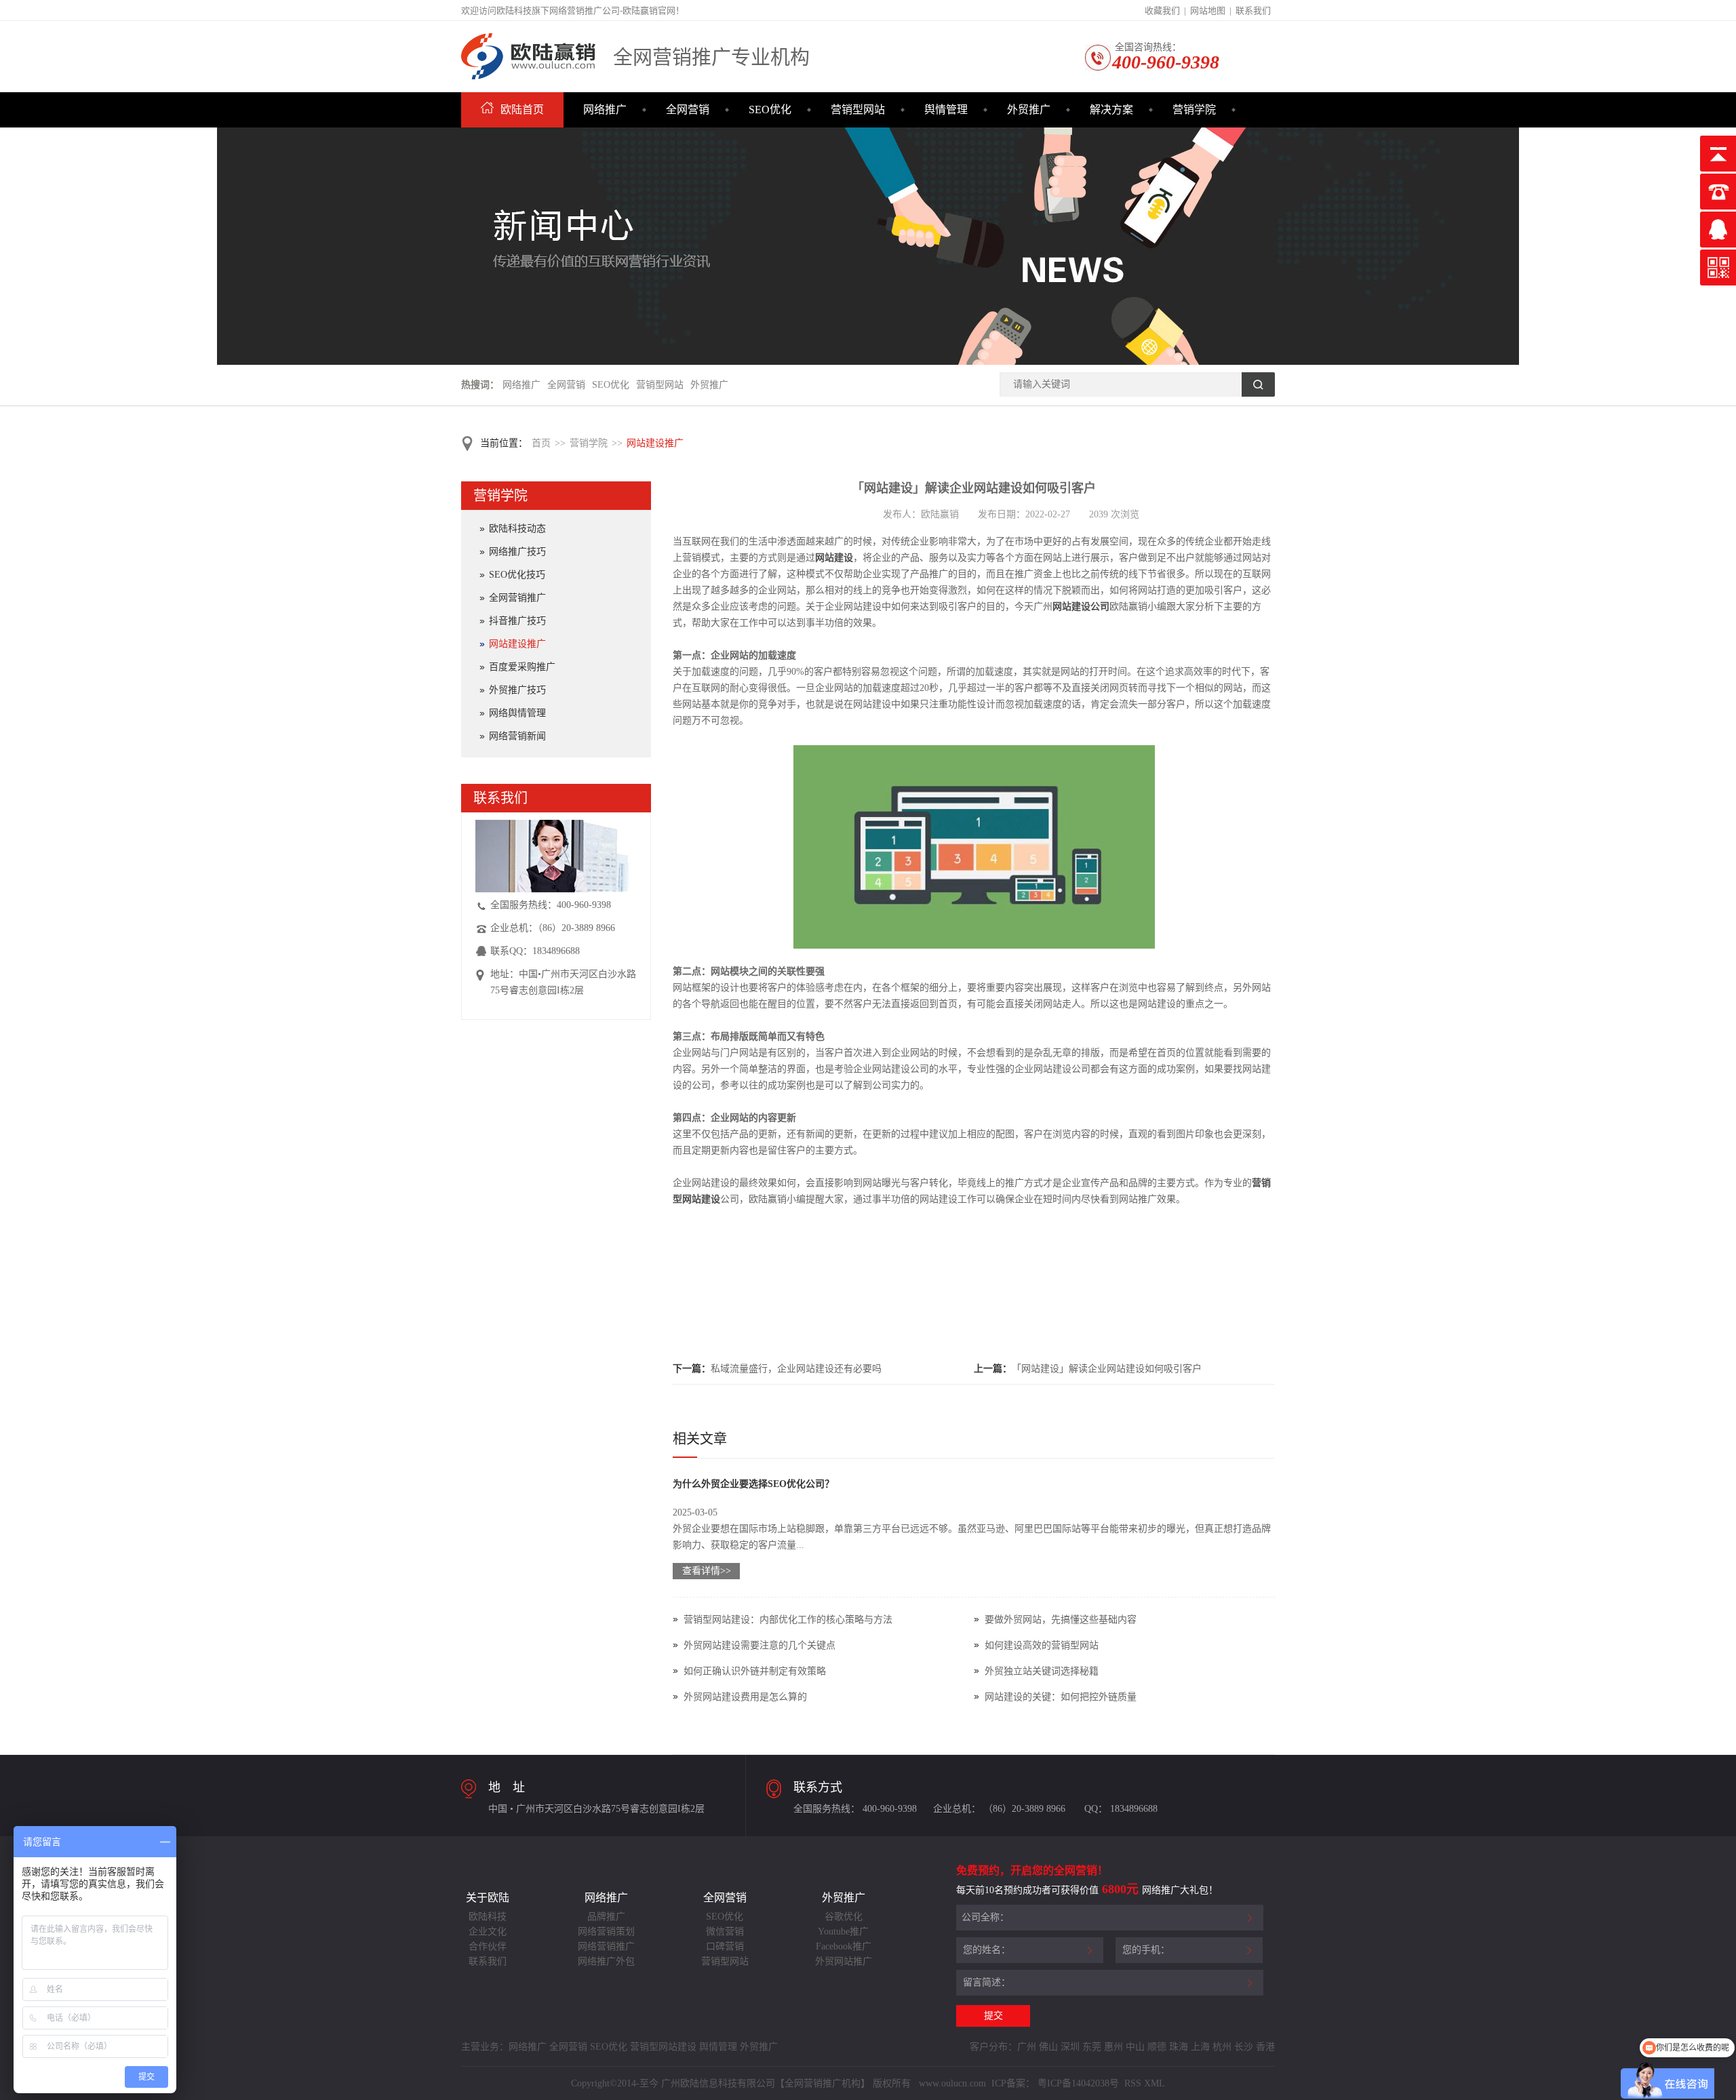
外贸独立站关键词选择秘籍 (1042, 1671)
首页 (541, 443)
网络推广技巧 (517, 552)
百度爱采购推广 (522, 667)
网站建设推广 (655, 443)
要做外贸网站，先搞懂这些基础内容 (1061, 1620)
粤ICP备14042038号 (1078, 2083)
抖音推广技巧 (517, 621)
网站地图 (1208, 11)
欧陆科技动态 (517, 529)
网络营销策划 (606, 1931)
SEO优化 (770, 110)
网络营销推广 (606, 1946)
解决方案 (1111, 110)
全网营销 (688, 110)
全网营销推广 (517, 598)
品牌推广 (606, 1917)
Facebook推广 (844, 1946)
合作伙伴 (488, 1946)
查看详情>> (707, 1571)
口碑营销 (725, 1946)
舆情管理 (946, 110)
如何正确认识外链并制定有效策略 (755, 1671)
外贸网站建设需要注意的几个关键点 (759, 1645)
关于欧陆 (488, 1898)
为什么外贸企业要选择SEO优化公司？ (753, 1484)
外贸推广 (1029, 110)
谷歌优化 (844, 1917)
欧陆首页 (522, 110)
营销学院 (1194, 110)
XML (1155, 2083)
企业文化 (488, 1931)
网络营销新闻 (517, 736)
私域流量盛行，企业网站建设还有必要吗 (796, 1369)
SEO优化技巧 (517, 575)
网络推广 (605, 110)
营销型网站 (858, 110)
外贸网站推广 (844, 1961)
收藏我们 (1162, 11)
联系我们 (1253, 11)
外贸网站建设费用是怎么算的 (745, 1697)
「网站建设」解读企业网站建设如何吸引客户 (1107, 1369)
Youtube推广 (843, 1931)
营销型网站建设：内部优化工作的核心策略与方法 (788, 1620)
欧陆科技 (488, 1917)
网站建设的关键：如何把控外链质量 (1061, 1697)
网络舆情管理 (517, 713)
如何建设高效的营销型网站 (1042, 1645)
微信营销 (725, 1931)
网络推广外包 (606, 1961)
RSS (1131, 2083)
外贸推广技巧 (517, 690)
